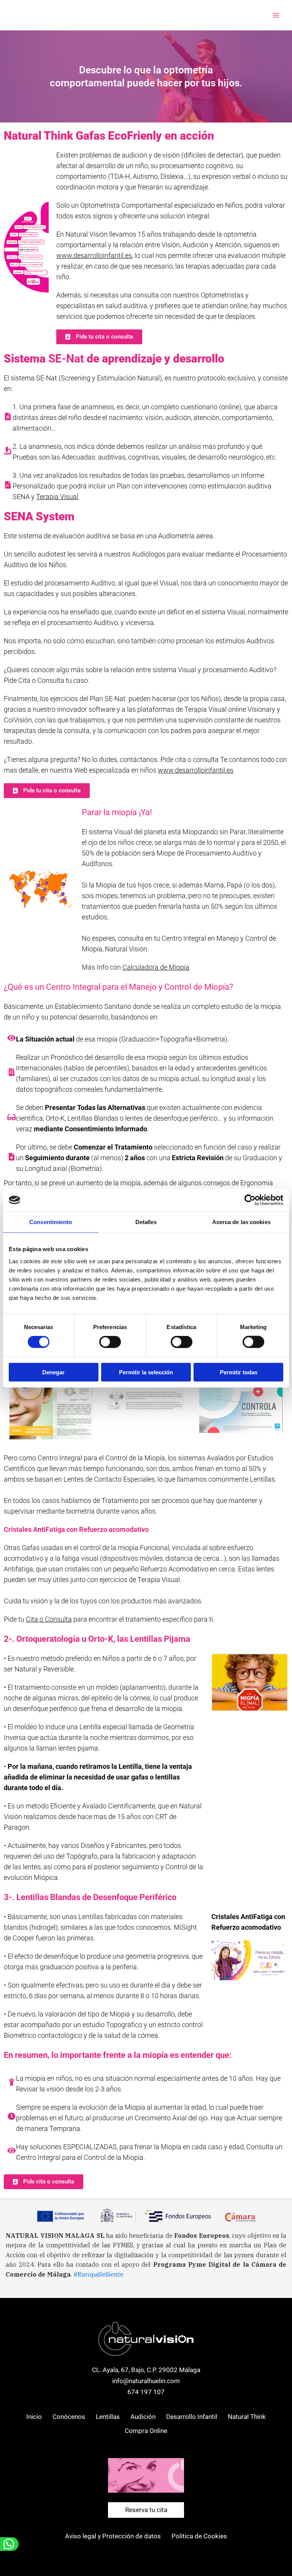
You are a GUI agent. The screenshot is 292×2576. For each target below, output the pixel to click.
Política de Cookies (199, 2536)
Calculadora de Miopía (156, 967)
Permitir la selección (146, 1372)
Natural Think (247, 2417)
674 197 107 (146, 2392)
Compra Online (146, 2431)
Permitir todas (239, 1372)
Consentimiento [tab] (51, 1222)
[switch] (110, 1342)
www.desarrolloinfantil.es (94, 255)
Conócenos (69, 2417)
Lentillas (108, 2417)
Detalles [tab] (146, 1222)
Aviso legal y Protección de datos (113, 2536)
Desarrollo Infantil (192, 2417)
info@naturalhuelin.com (146, 2381)
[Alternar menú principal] (276, 15)
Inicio (34, 2417)
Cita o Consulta (49, 1619)
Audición (143, 2417)
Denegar (53, 1372)
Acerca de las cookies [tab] (241, 1222)
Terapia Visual (57, 497)
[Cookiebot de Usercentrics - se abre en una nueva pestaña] (250, 1200)
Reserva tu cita (146, 2510)
